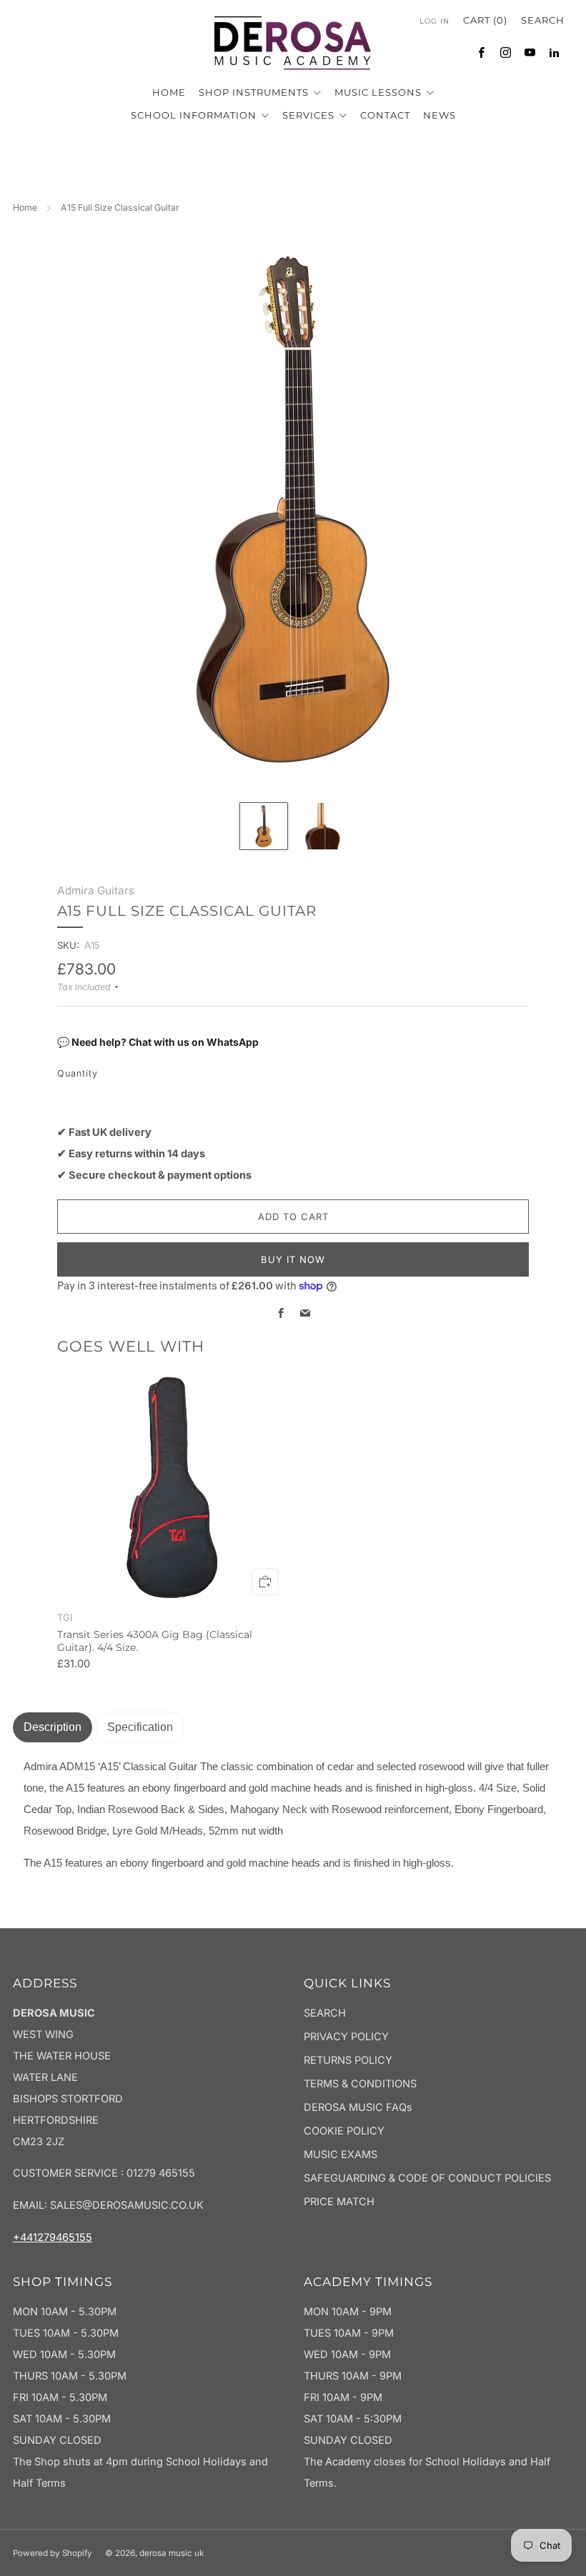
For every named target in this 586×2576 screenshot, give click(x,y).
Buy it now (293, 1259)
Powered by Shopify (53, 2553)
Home (25, 208)
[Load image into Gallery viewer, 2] (322, 827)
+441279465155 (53, 2237)
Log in (434, 21)
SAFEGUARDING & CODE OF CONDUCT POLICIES (427, 2178)
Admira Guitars (96, 890)
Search (543, 20)
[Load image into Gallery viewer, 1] (264, 827)
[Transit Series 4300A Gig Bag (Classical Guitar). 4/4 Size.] (172, 1488)
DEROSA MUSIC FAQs (358, 2107)
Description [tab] (53, 1727)
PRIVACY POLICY (346, 2037)
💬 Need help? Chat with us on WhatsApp (158, 1042)
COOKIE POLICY (344, 2131)
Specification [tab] (140, 1727)
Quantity (78, 1073)
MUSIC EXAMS (341, 2155)
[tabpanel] (293, 1816)
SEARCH (325, 2013)
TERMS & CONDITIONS (360, 2084)
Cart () (485, 20)
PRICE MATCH (339, 2202)
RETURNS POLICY (348, 2060)
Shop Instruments (255, 92)
